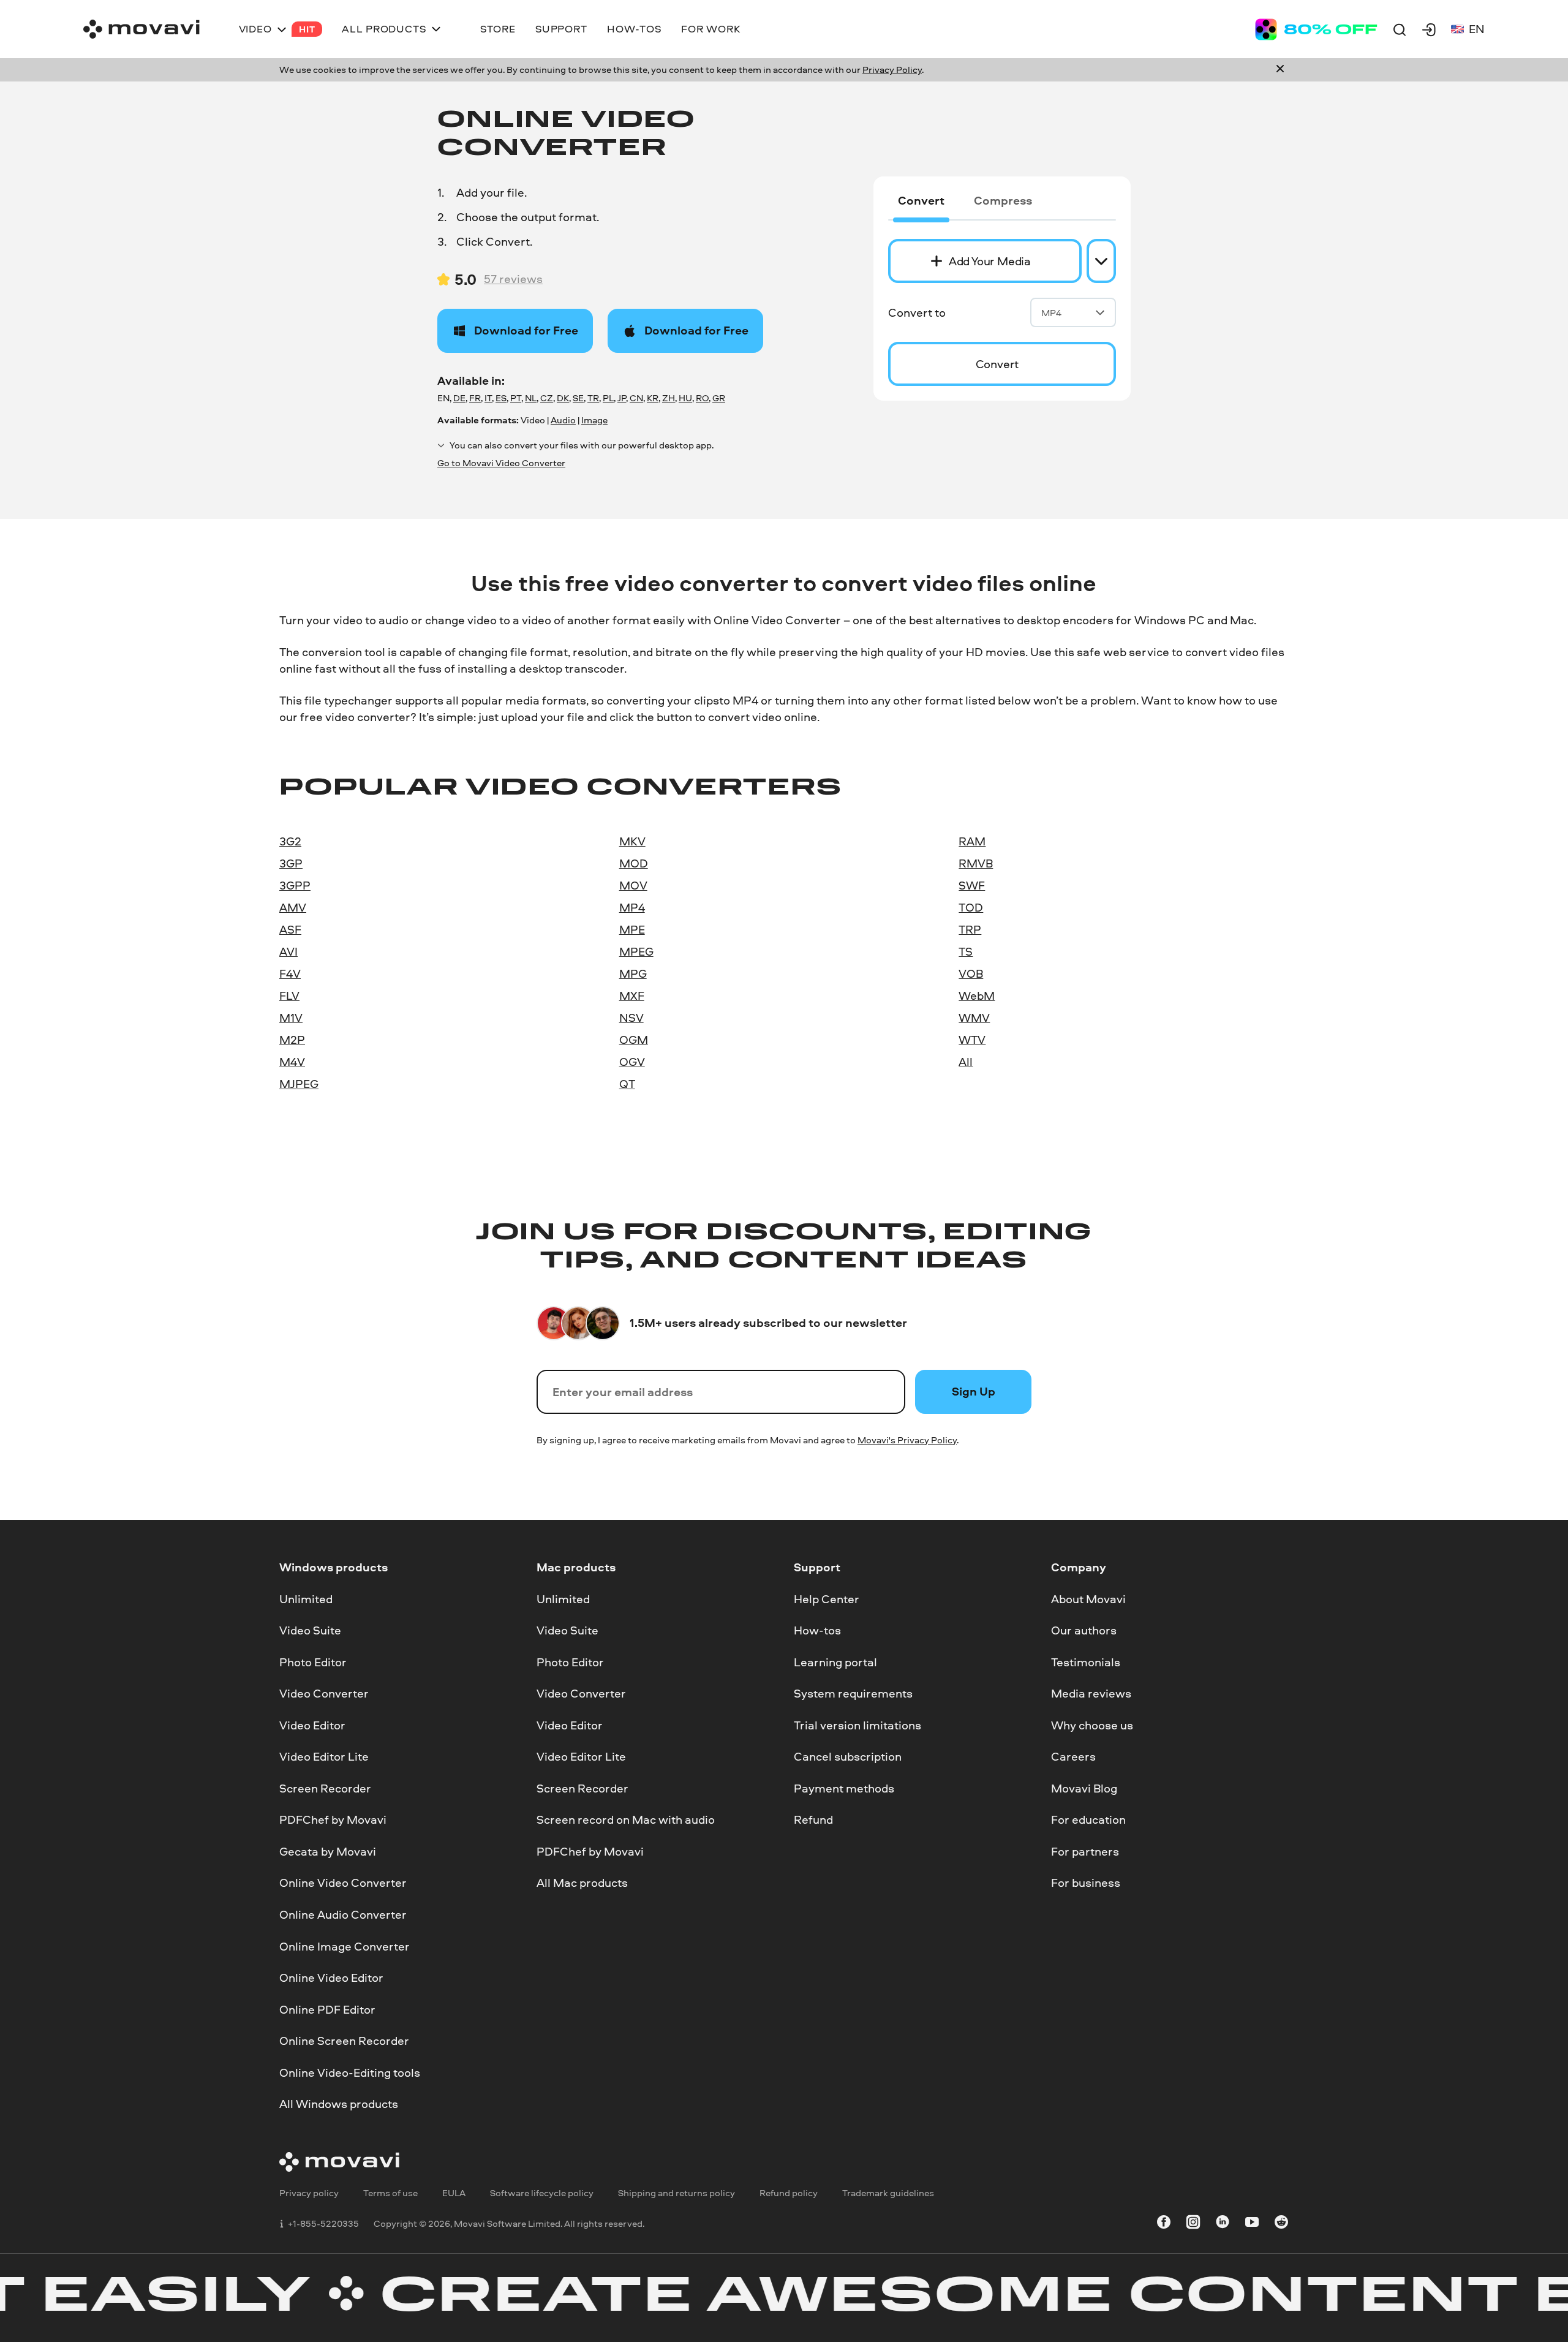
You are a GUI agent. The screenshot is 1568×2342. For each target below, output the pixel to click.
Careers (1073, 1757)
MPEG (636, 951)
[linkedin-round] (1223, 2224)
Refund (813, 1820)
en (1477, 29)
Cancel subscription (848, 1757)
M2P (292, 1040)
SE (578, 398)
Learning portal (835, 1662)
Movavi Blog (1084, 1788)
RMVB (976, 863)
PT (516, 398)
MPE (632, 929)
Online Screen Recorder (344, 2041)
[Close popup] (1280, 70)
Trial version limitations (858, 1725)
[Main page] (141, 29)
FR (475, 398)
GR (719, 398)
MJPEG (299, 1084)
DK (563, 398)
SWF (972, 885)
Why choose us (1092, 1725)
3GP (291, 863)
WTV (972, 1040)
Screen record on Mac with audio (626, 1820)
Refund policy (789, 2193)
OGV (632, 1062)
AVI (288, 951)
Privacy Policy (892, 70)
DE (459, 398)
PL (608, 398)
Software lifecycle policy (542, 2193)
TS (966, 951)
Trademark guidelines (888, 2193)
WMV (974, 1018)
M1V (291, 1018)
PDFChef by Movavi (333, 1820)
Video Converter (324, 1694)
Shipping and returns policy (677, 2193)
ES (501, 398)
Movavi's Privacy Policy (907, 1440)
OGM (634, 1040)
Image (594, 420)
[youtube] (1252, 2224)
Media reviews (1091, 1694)
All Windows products (339, 2104)
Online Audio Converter (343, 1914)
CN (636, 398)
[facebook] (1164, 2224)
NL (531, 398)
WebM (977, 995)
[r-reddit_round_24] (1281, 2224)
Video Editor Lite (324, 1757)
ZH (669, 398)
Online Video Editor (331, 1978)
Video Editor (312, 1725)
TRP (970, 929)
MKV (632, 841)
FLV (289, 995)
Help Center (827, 1599)
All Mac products (582, 1883)
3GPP (295, 885)
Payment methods (844, 1788)
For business (1086, 1883)
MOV (633, 885)
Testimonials (1086, 1662)
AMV (293, 907)
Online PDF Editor (327, 2009)
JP (622, 398)
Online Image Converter (345, 1946)
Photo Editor (313, 1662)
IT (488, 398)
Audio (563, 420)
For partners (1085, 1851)
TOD (971, 907)
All (966, 1062)
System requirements (853, 1694)
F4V (290, 973)
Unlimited (306, 1599)
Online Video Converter (343, 1883)
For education (1088, 1820)
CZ (547, 398)
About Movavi (1088, 1599)
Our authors (1084, 1631)
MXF (632, 995)
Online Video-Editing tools (350, 2072)
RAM (972, 841)
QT (627, 1084)
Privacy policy (309, 2193)
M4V (292, 1062)
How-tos (817, 1631)
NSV (631, 1018)
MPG (633, 973)
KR (653, 398)
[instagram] (1193, 2224)
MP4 (1051, 313)
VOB (971, 973)
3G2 (290, 841)
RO (702, 398)
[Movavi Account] (1429, 29)
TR (593, 398)
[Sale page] (1316, 29)
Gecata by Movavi (328, 1851)
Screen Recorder (325, 1788)
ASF (290, 929)
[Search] (1400, 29)
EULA (454, 2193)
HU (685, 398)
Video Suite (310, 1631)
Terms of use (390, 2193)
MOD (634, 863)
